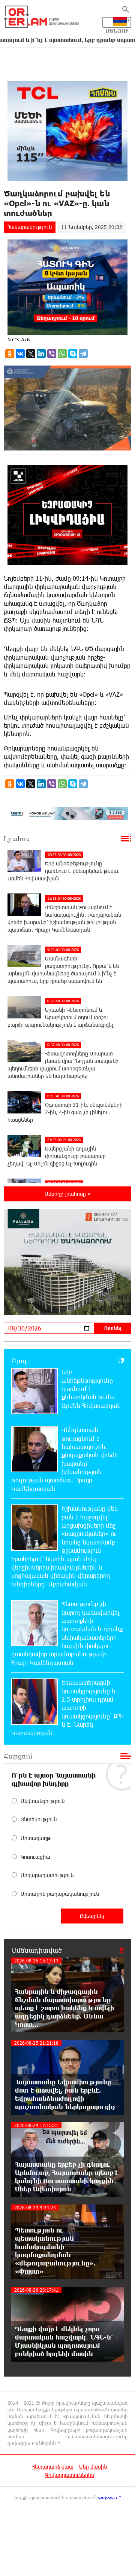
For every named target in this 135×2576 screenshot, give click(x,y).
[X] (31, 354)
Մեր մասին (93, 2467)
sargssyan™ (109, 2497)
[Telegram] (83, 354)
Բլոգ (19, 1360)
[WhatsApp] (62, 354)
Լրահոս (17, 838)
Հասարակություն (30, 227)
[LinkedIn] (41, 354)
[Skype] (73, 354)
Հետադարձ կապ (53, 2467)
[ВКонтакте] (20, 354)
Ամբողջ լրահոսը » (67, 1194)
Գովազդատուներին (70, 2475)
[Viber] (52, 354)
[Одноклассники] (10, 354)
